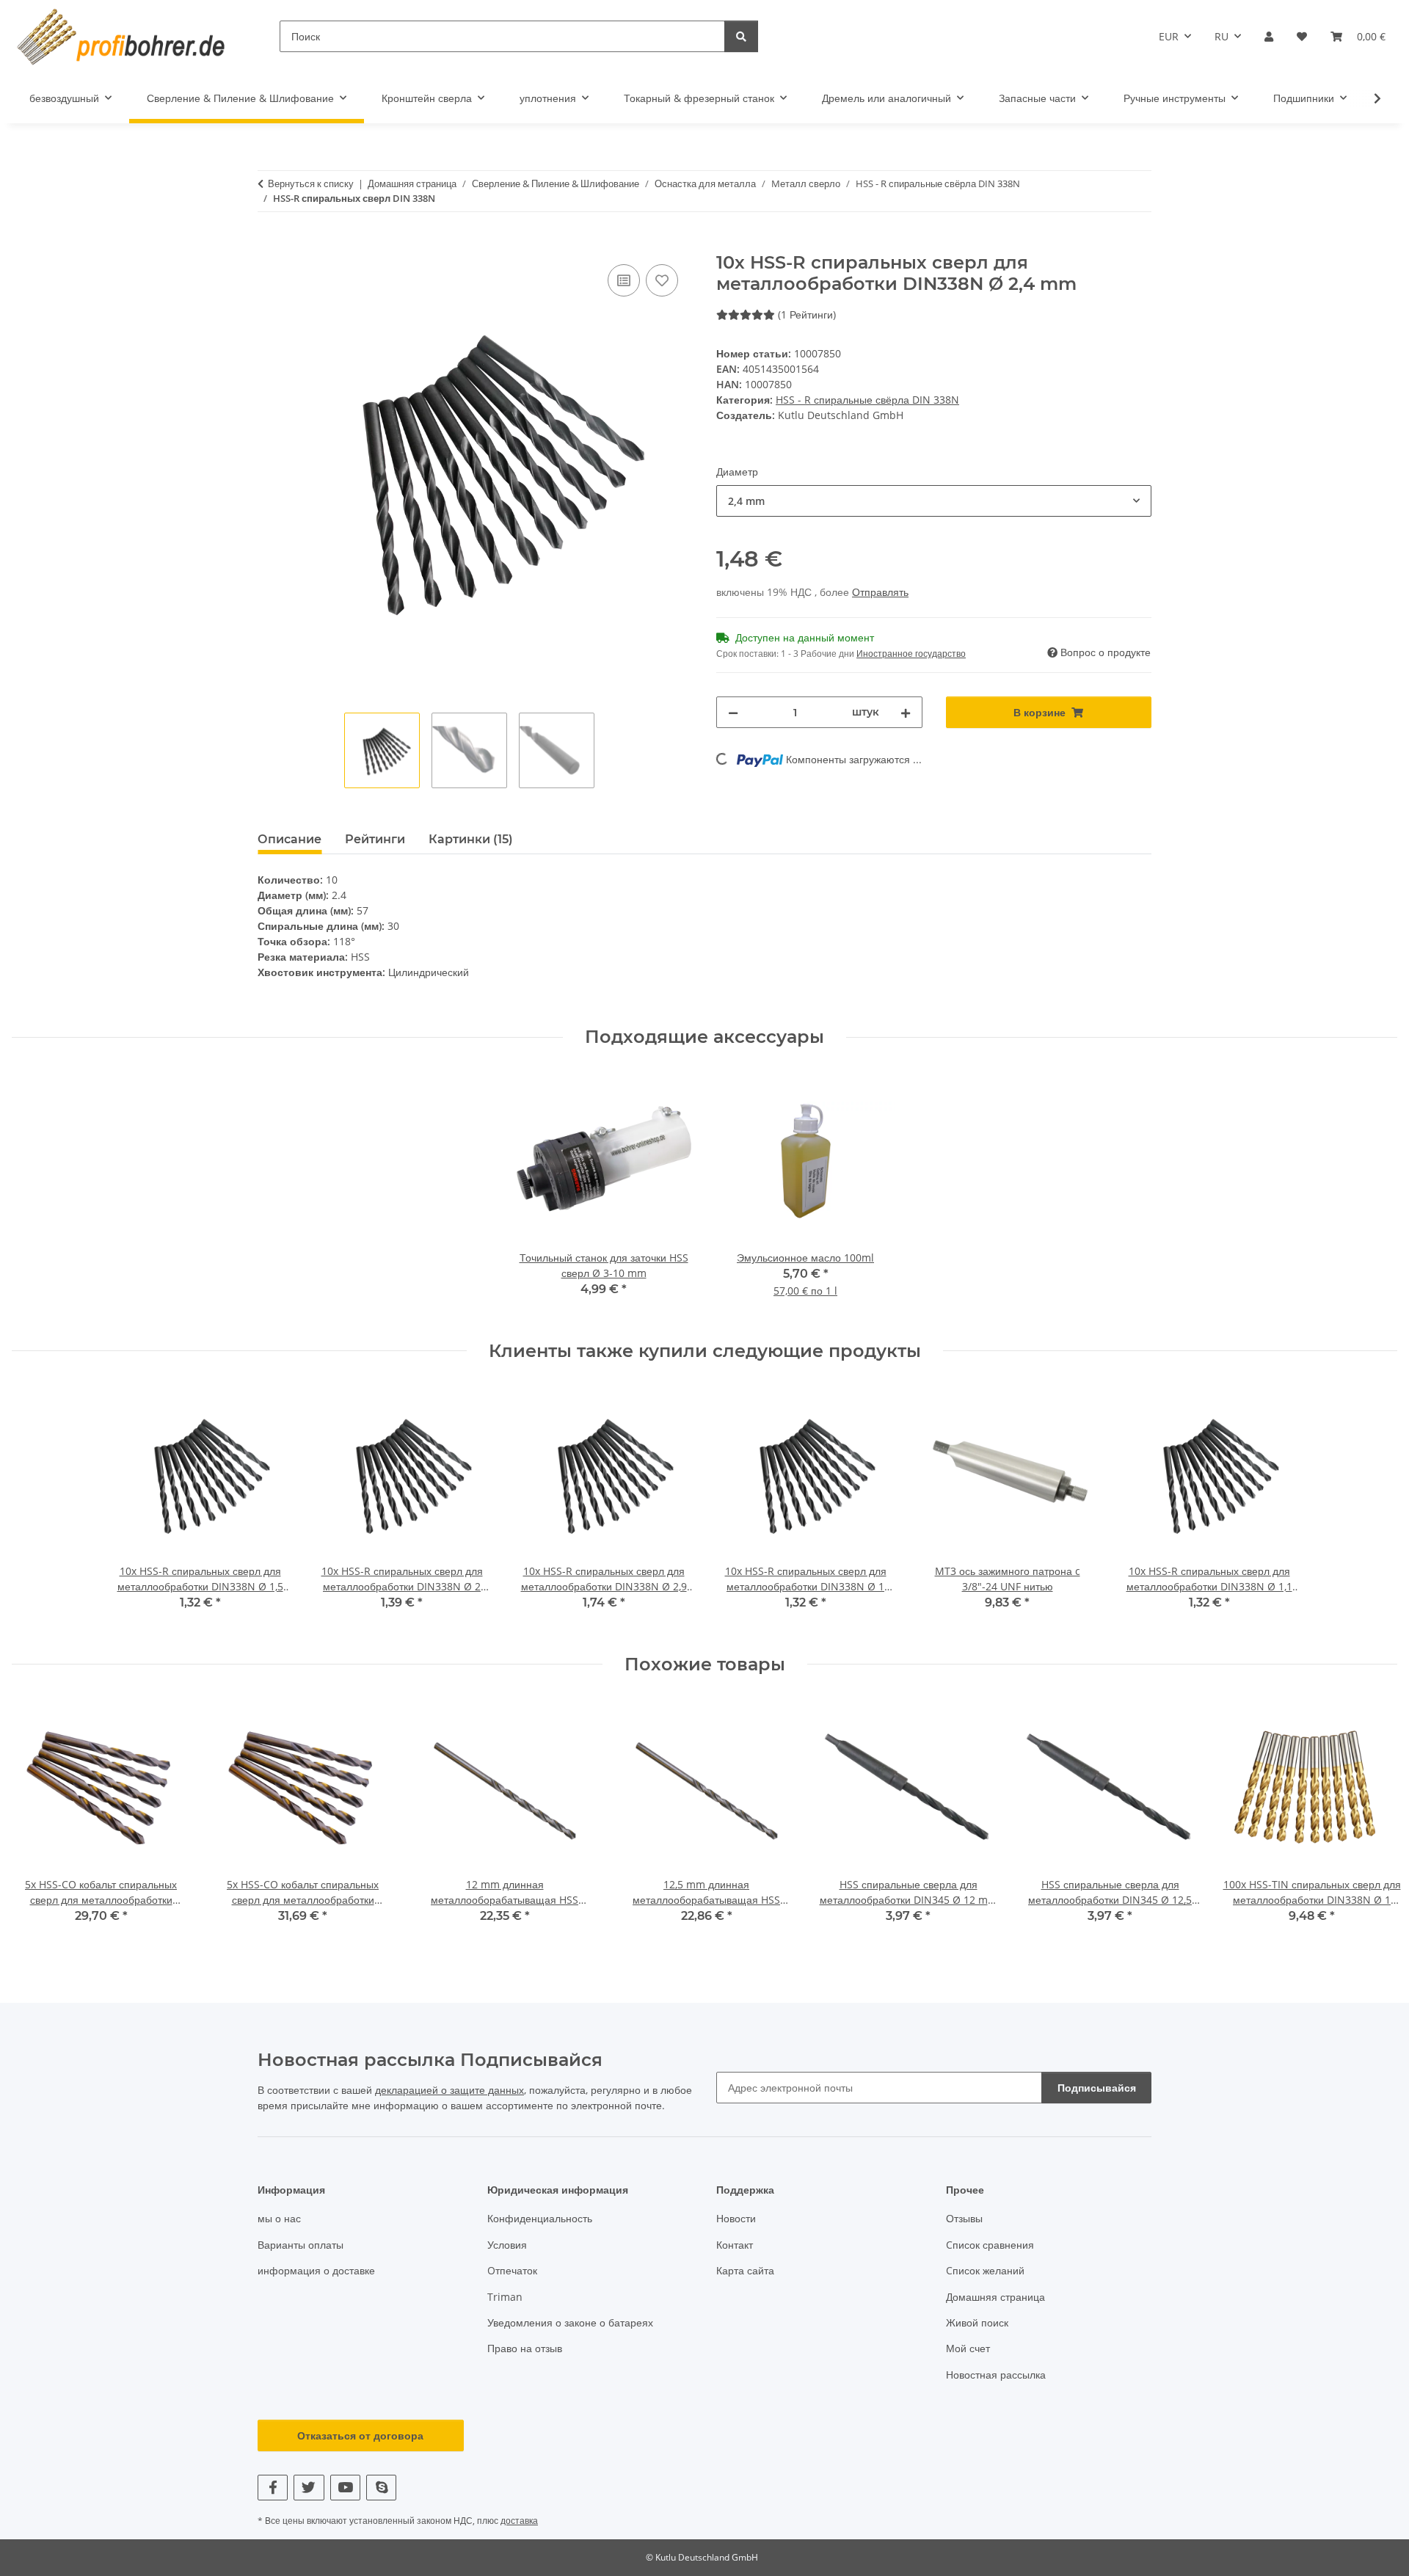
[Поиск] (741, 36)
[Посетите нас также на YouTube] (345, 2488)
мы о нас (279, 2218)
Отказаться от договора (360, 2435)
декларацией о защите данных (449, 2090)
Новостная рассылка (996, 2375)
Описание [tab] (290, 839)
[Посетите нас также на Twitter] (309, 2488)
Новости (736, 2218)
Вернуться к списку (311, 183)
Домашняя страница (995, 2297)
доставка (519, 2521)
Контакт (735, 2245)
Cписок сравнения (990, 2245)
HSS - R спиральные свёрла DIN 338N (867, 400)
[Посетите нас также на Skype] (381, 2488)
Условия (507, 2245)
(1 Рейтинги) (807, 314)
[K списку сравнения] (624, 280)
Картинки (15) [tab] (471, 839)
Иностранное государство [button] (911, 654)
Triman (505, 2297)
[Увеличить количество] (906, 712)
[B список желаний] (662, 280)
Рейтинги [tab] (375, 839)
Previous (36, 1821)
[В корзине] (269, 244)
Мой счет (968, 2348)
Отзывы (964, 2218)
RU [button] (1222, 36)
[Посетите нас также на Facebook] (273, 2488)
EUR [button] (1169, 36)
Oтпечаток (512, 2270)
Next (1373, 1821)
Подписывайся (1097, 2088)
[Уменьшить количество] (733, 712)
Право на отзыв (525, 2348)
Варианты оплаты (301, 2245)
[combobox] (934, 501)
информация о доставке (316, 2270)
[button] (1269, 36)
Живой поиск (977, 2322)
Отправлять (880, 592)
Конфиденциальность (540, 2218)
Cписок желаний (985, 2270)
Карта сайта (745, 2270)
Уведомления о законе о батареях (570, 2322)
